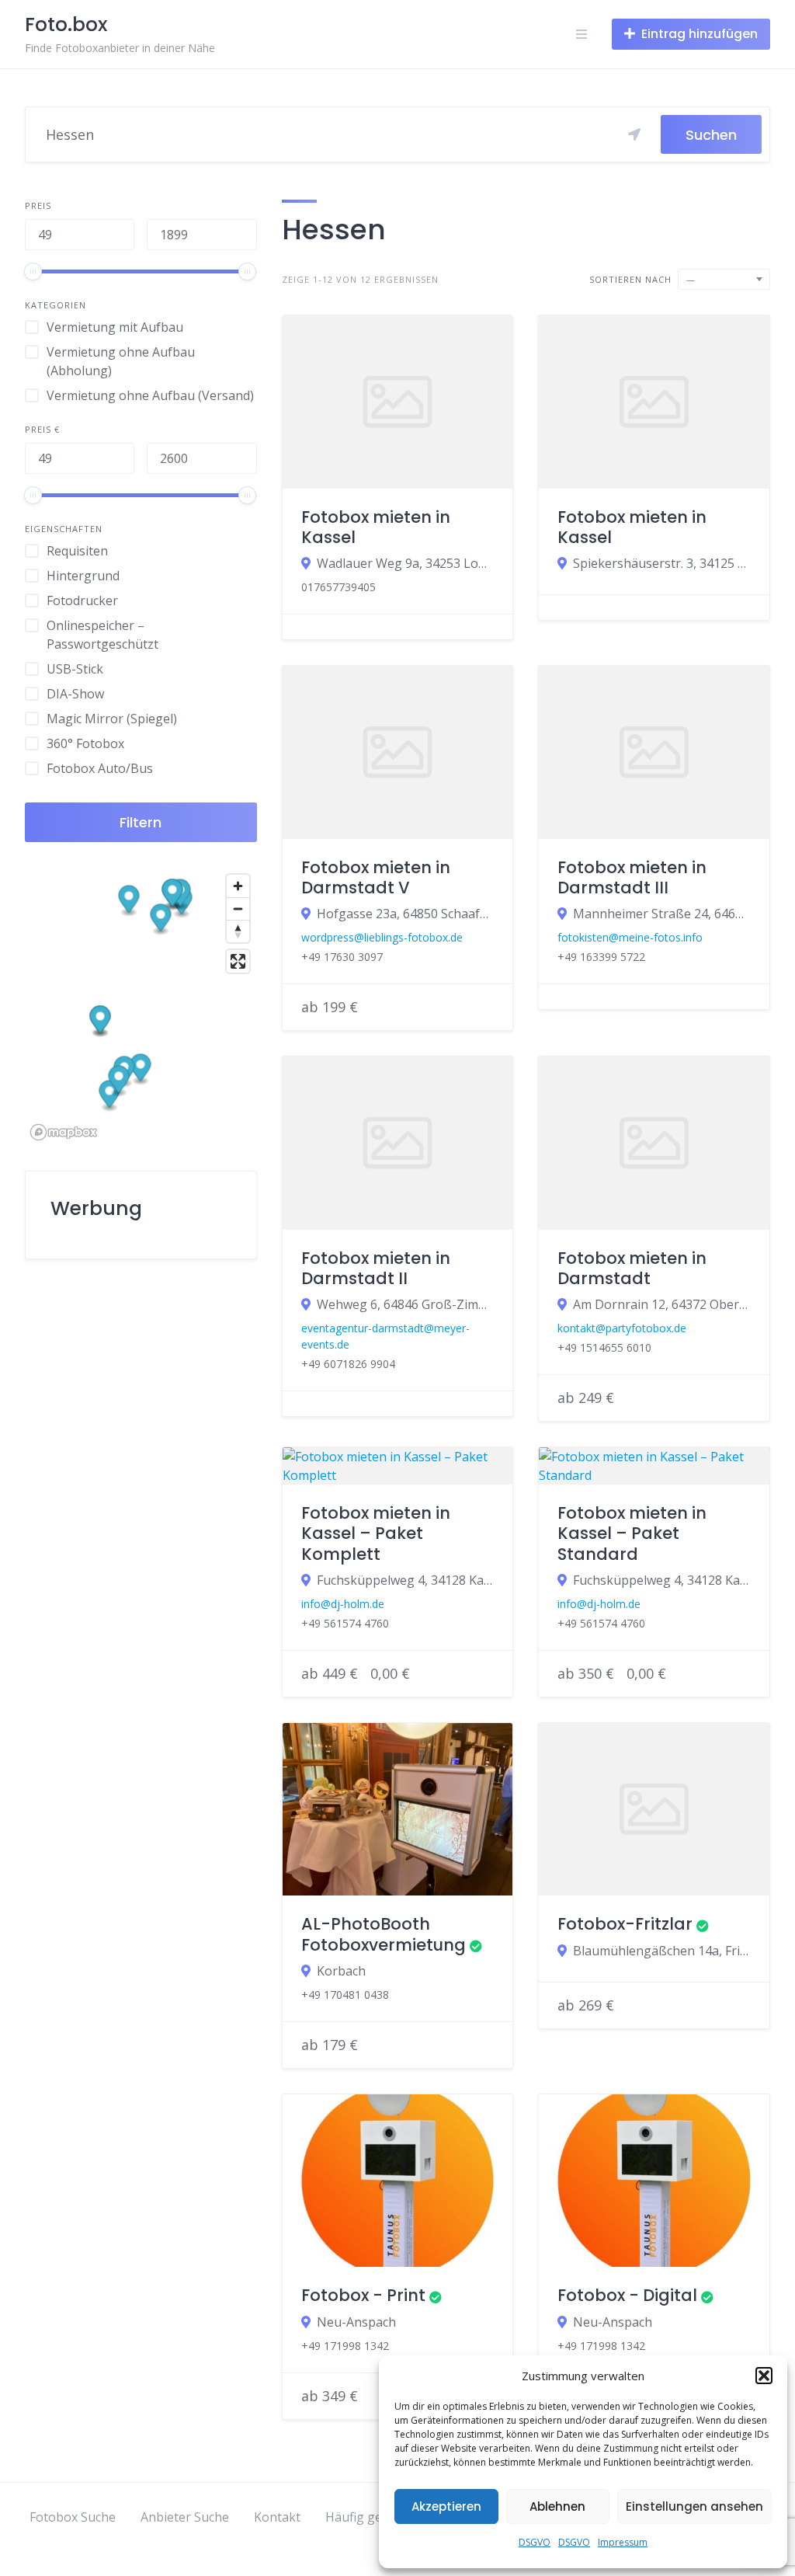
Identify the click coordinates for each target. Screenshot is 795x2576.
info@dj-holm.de (343, 1604)
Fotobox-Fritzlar (625, 1924)
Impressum (623, 2542)
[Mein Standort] (634, 134)
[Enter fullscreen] (238, 961)
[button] (764, 2376)
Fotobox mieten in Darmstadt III (632, 877)
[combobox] (724, 279)
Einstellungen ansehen (694, 2506)
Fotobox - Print (363, 2295)
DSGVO (535, 2542)
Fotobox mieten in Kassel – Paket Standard (632, 1533)
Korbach (341, 1971)
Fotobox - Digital (627, 2295)
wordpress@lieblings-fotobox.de (382, 937)
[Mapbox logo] (64, 1132)
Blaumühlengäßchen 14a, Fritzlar (662, 1951)
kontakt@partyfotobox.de (622, 1328)
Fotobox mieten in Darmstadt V (376, 877)
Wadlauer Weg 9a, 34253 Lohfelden (406, 563)
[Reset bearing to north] (238, 931)
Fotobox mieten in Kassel (376, 527)
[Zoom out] (238, 909)
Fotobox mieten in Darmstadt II (376, 1268)
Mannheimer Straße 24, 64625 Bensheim (662, 914)
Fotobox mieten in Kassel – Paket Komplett (376, 1533)
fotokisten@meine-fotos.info (630, 937)
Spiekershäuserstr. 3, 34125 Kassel (662, 563)
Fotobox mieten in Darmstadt (632, 1268)
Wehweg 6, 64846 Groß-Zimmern (406, 1304)
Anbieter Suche (185, 2517)
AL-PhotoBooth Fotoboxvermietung (384, 1934)
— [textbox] (691, 279)
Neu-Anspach (356, 2322)
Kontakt (277, 2517)
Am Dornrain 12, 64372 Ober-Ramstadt (662, 1304)
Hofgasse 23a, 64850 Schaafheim (406, 914)
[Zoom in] (238, 886)
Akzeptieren (446, 2506)
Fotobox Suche (73, 2517)
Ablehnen (557, 2506)
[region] (141, 1006)
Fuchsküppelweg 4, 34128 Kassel (406, 1580)
